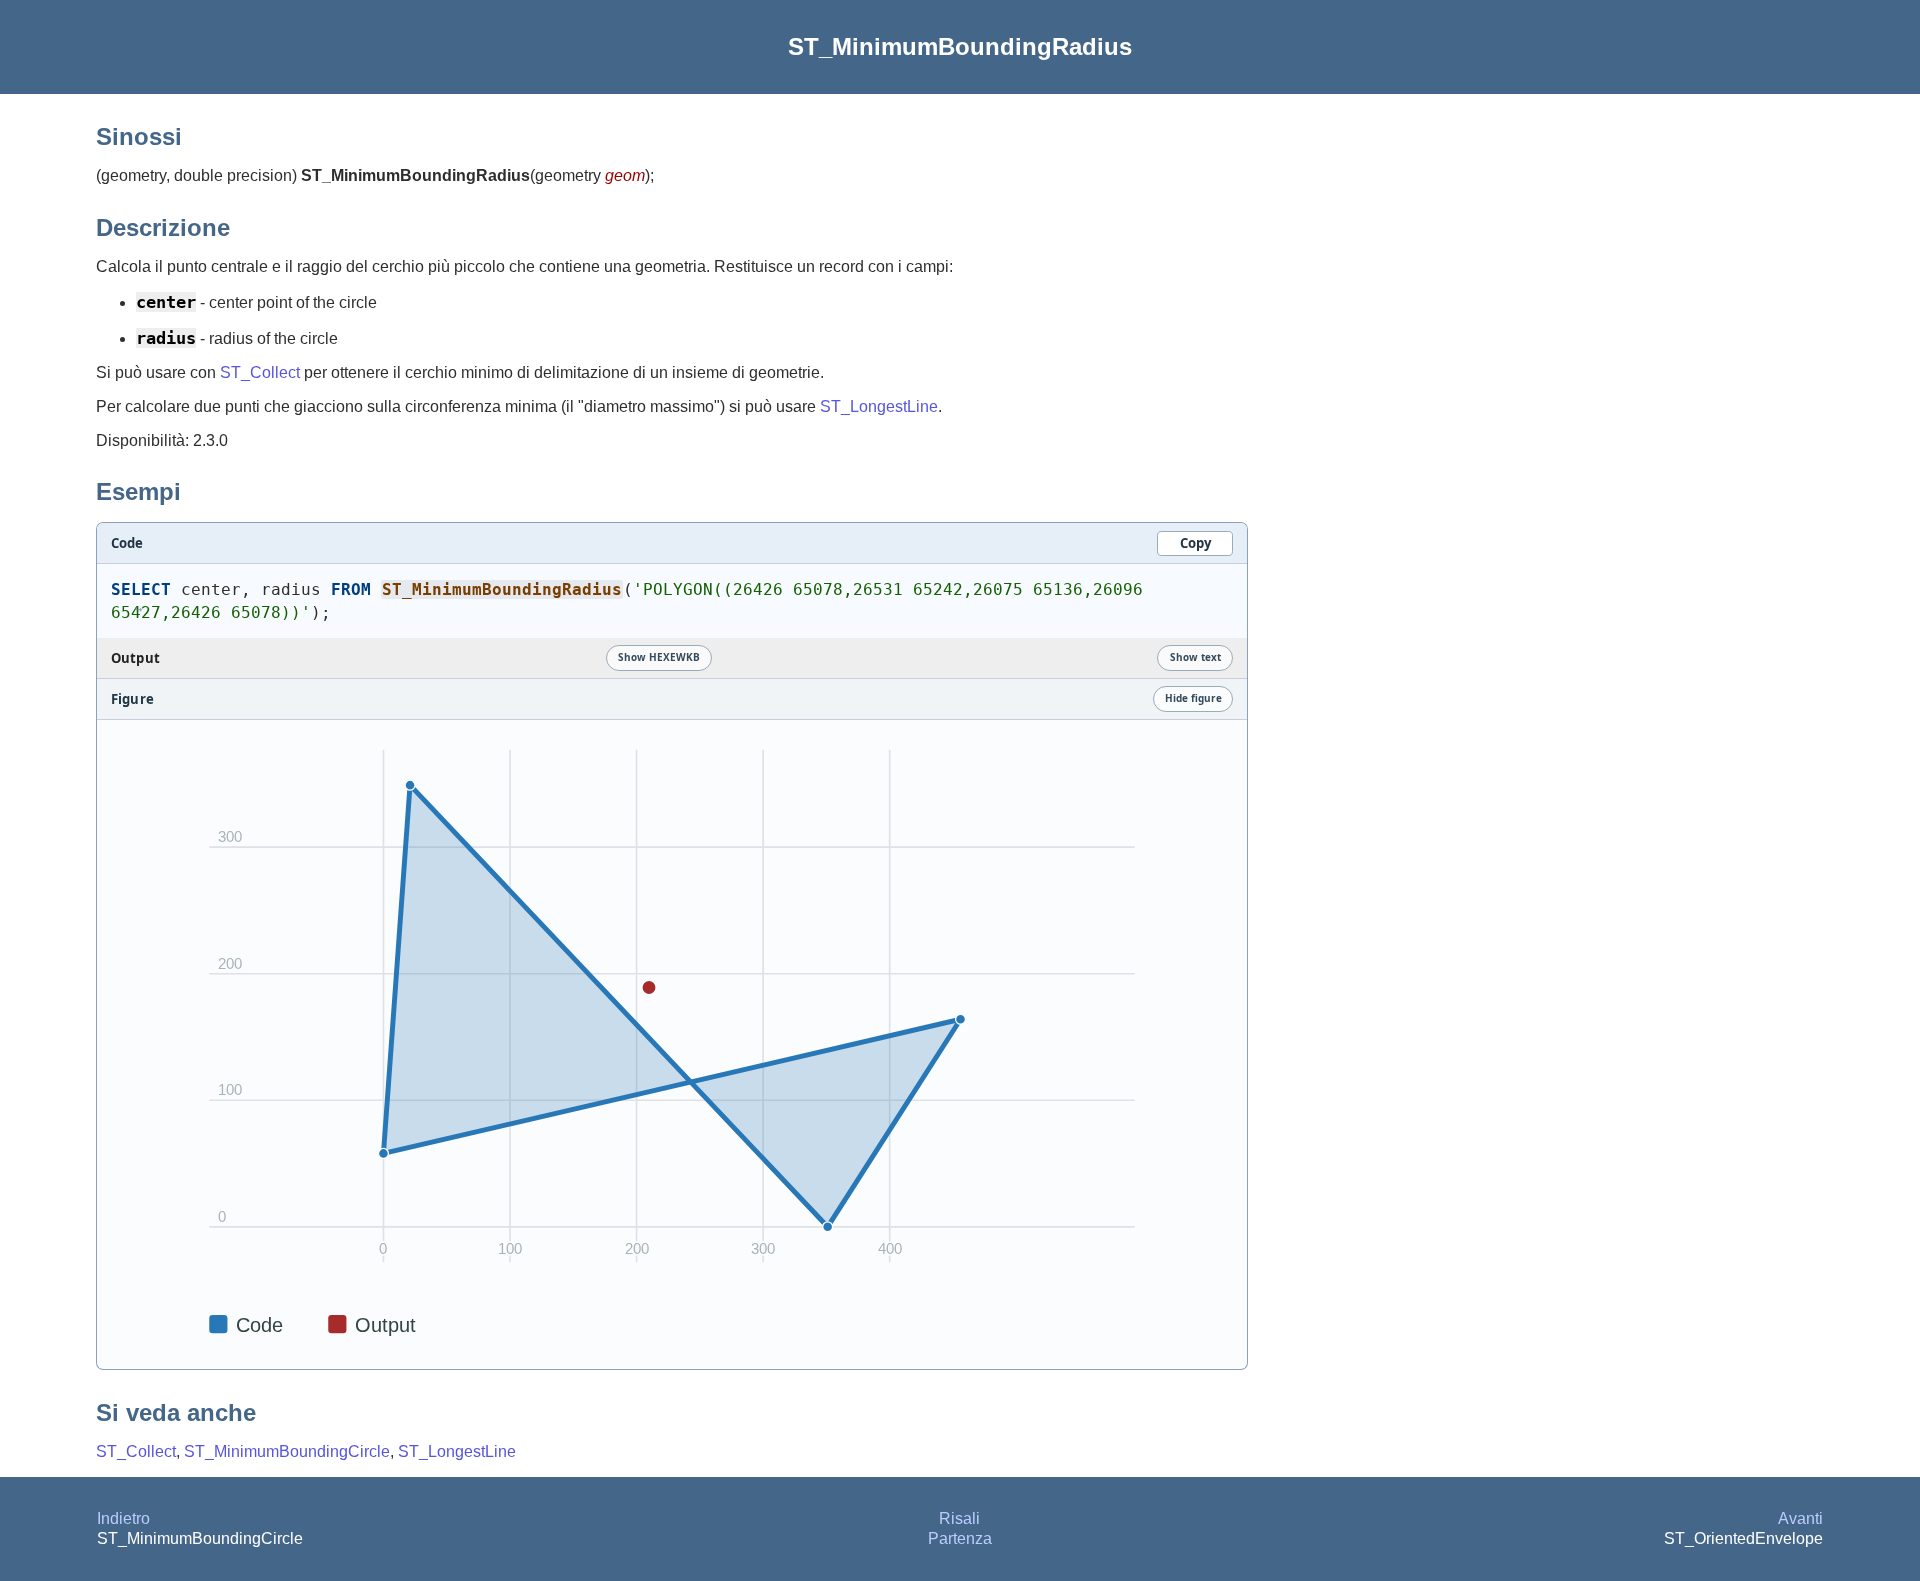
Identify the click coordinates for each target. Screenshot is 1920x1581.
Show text (1195, 657)
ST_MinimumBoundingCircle (287, 1451)
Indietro (123, 1518)
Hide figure (1193, 698)
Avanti (1800, 1518)
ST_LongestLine (879, 406)
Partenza (960, 1538)
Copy (1195, 543)
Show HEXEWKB (659, 657)
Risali (959, 1518)
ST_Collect (260, 372)
